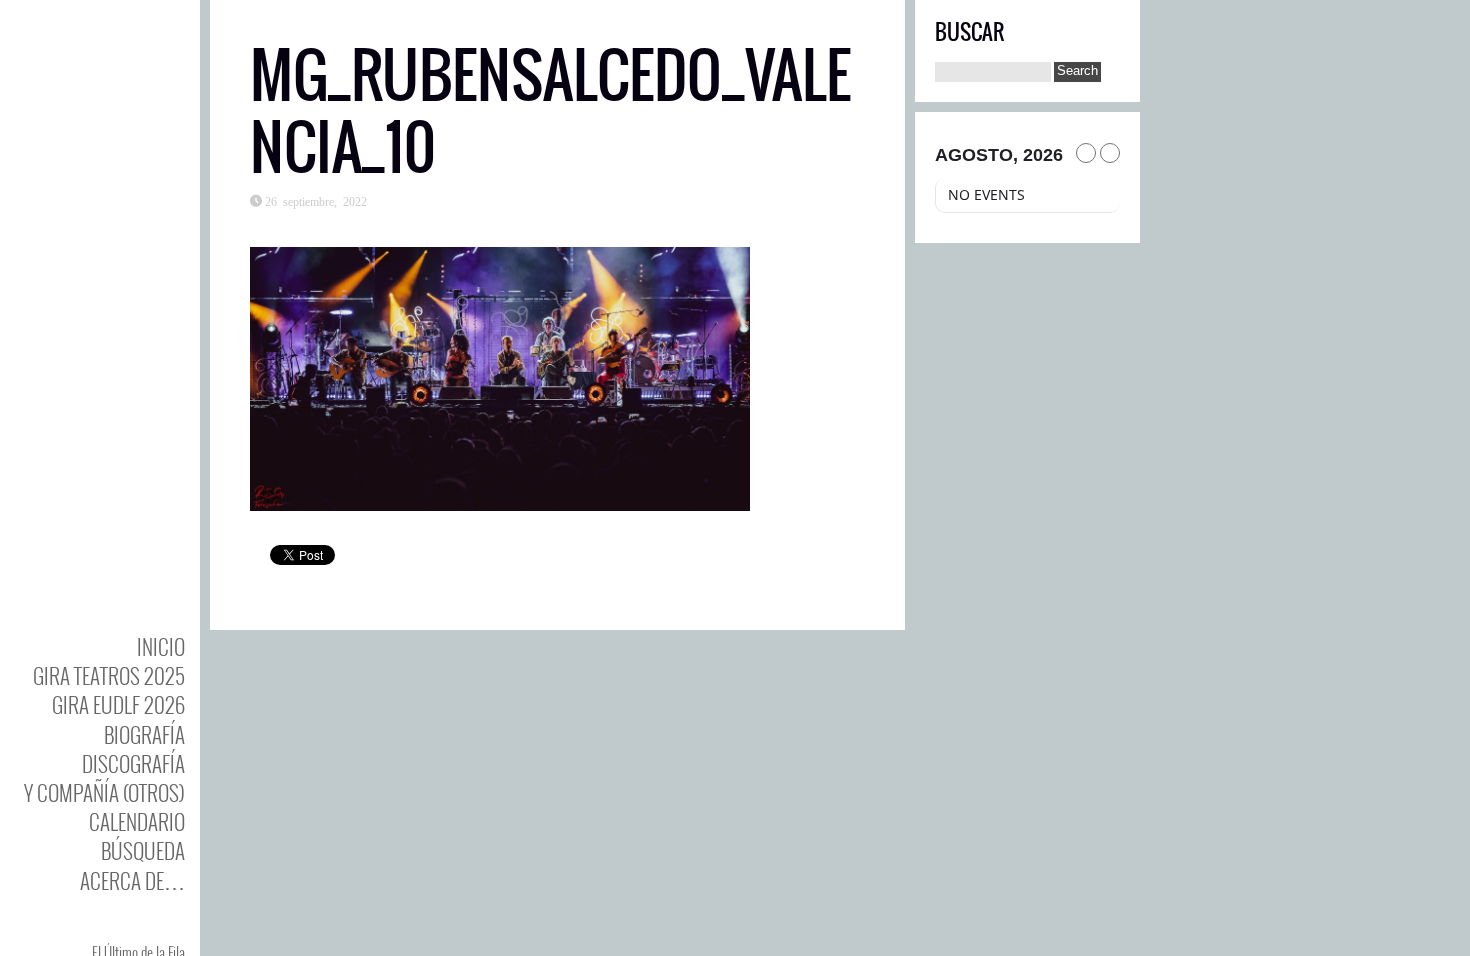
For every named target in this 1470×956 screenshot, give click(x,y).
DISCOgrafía (133, 763)
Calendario (137, 821)
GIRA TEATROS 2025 (109, 675)
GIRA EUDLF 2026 (118, 704)
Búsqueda (143, 850)
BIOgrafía (144, 734)
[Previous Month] (1086, 153)
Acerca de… (132, 880)
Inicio (161, 646)
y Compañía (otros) (104, 792)
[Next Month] (1110, 153)
